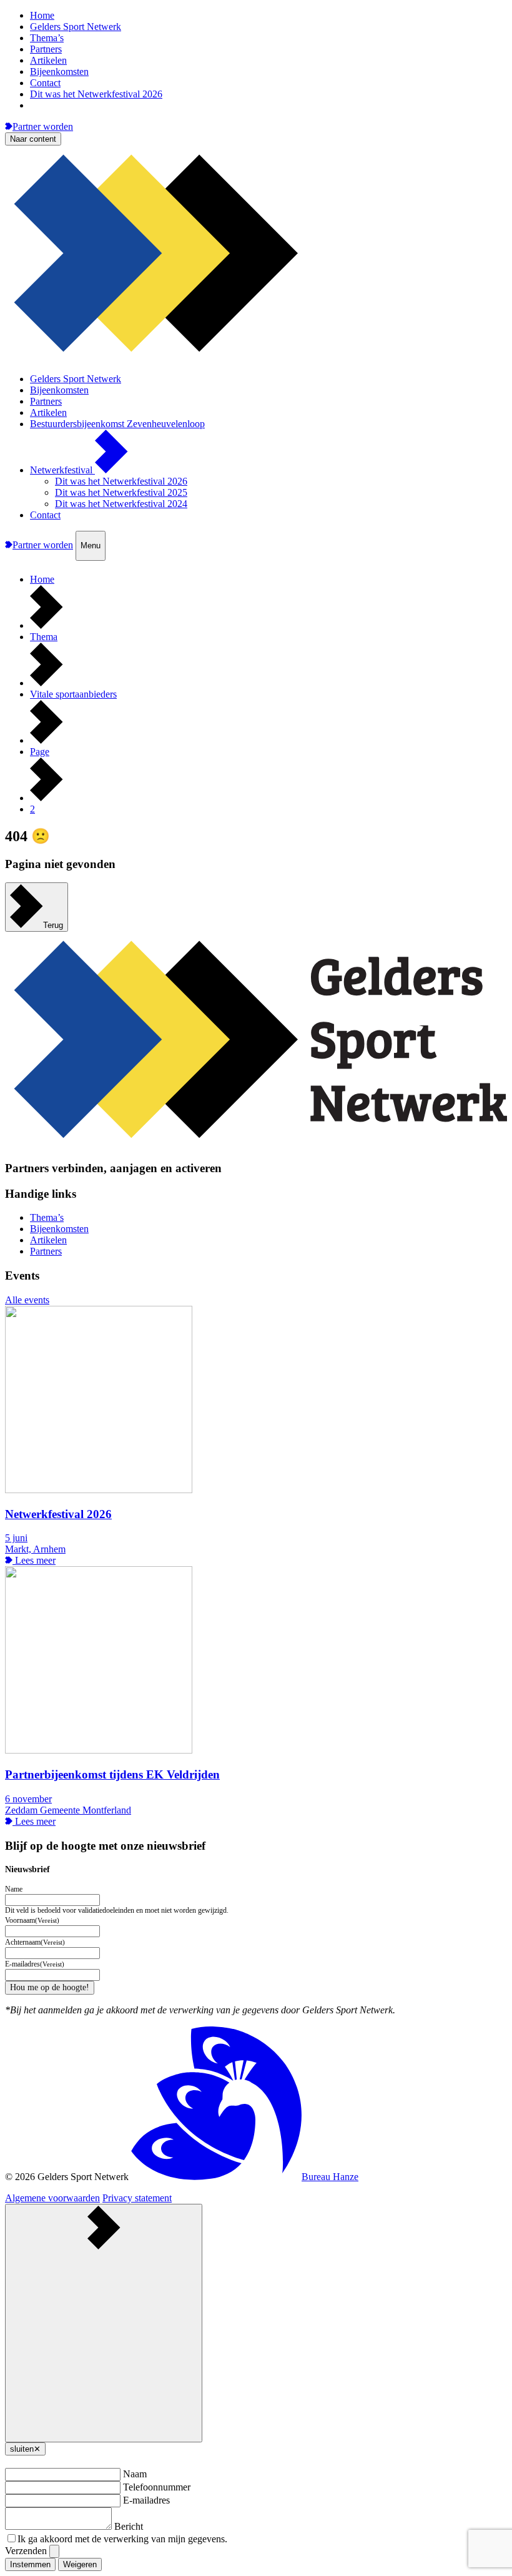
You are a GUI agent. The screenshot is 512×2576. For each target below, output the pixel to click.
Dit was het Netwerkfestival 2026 (96, 94)
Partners (46, 49)
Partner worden (43, 126)
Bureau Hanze (330, 2177)
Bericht (129, 2526)
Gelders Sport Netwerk (76, 27)
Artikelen (48, 60)
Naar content (33, 139)
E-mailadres (146, 2500)
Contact (45, 83)
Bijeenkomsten (59, 72)
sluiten (25, 2449)
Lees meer (34, 1560)
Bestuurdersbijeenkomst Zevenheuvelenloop (117, 424)
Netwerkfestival (62, 470)
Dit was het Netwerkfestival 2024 (121, 504)
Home (42, 15)
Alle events (27, 1300)
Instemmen (30, 2564)
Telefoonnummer (157, 2487)
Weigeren (80, 2564)
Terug (53, 925)
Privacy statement (137, 2198)
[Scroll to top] (104, 2323)
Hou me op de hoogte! (50, 1987)
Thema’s (47, 38)
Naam (135, 2474)
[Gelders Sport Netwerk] (256, 358)
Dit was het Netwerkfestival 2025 (121, 492)
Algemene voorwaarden (52, 2198)
